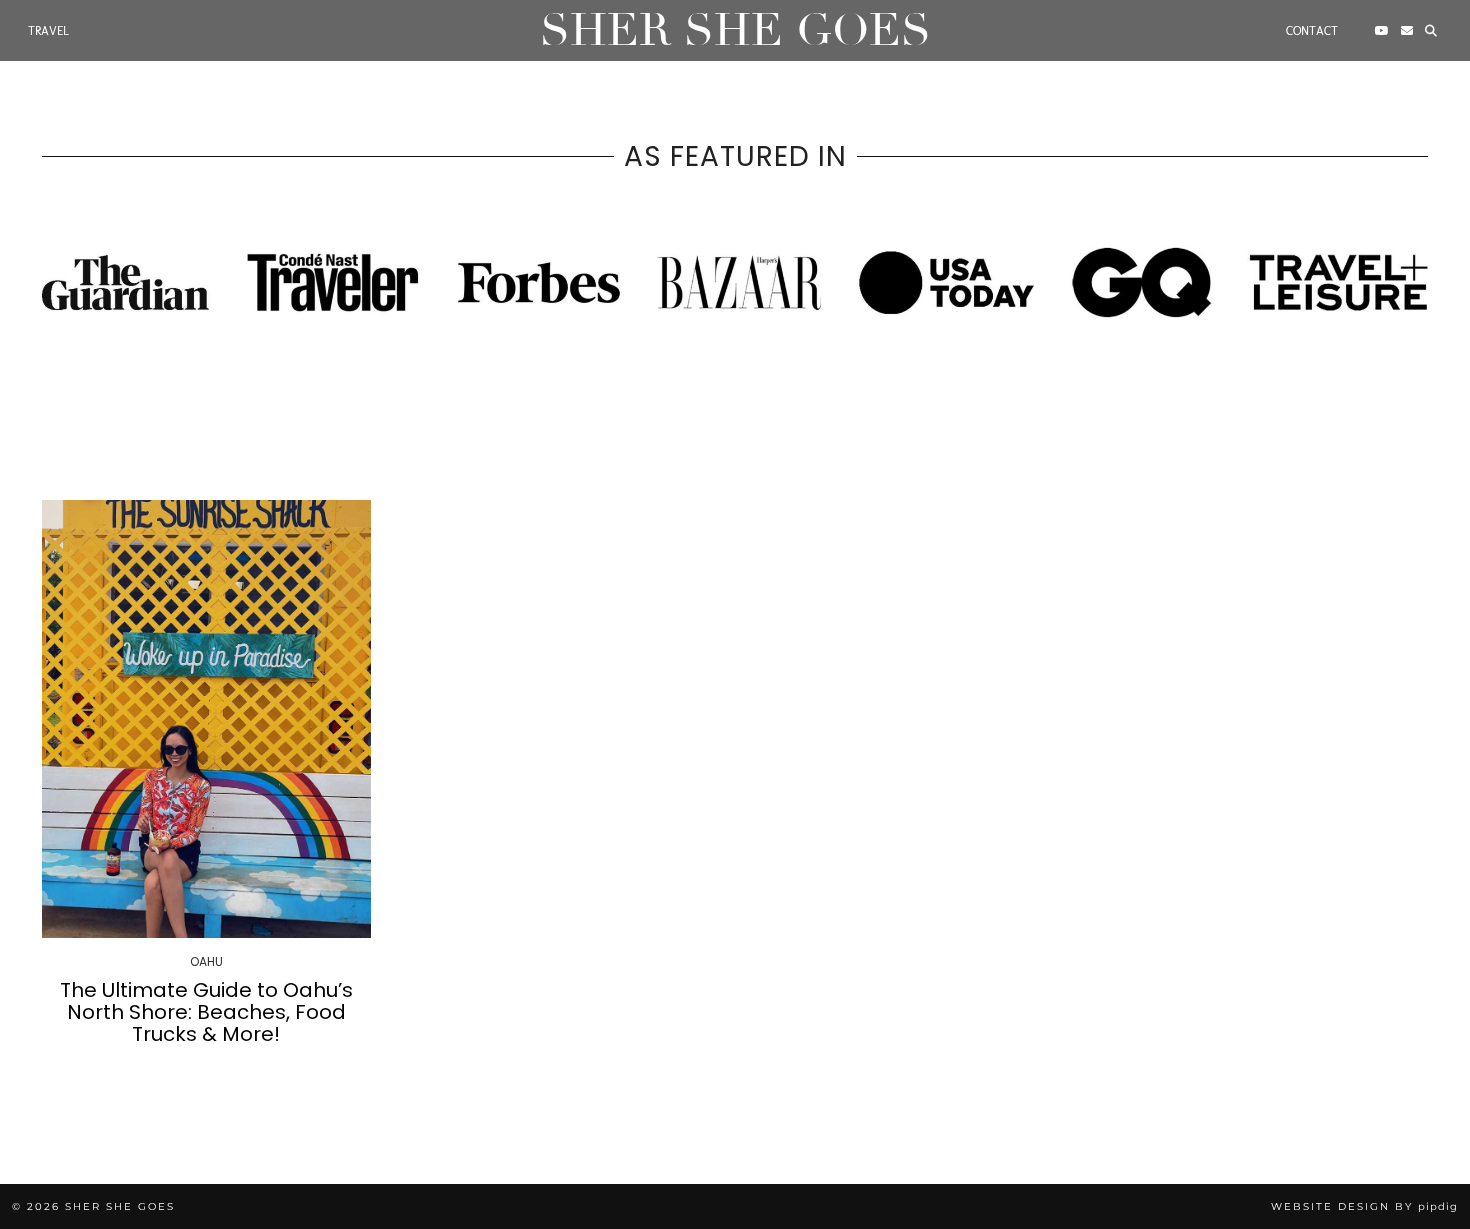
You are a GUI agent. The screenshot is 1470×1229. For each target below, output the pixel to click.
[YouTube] (1382, 31)
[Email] (1407, 31)
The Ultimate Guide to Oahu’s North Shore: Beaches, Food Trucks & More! (206, 1012)
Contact (1312, 31)
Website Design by (1364, 1206)
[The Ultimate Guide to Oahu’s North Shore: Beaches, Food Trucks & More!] (206, 719)
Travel (48, 31)
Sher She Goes (735, 30)
